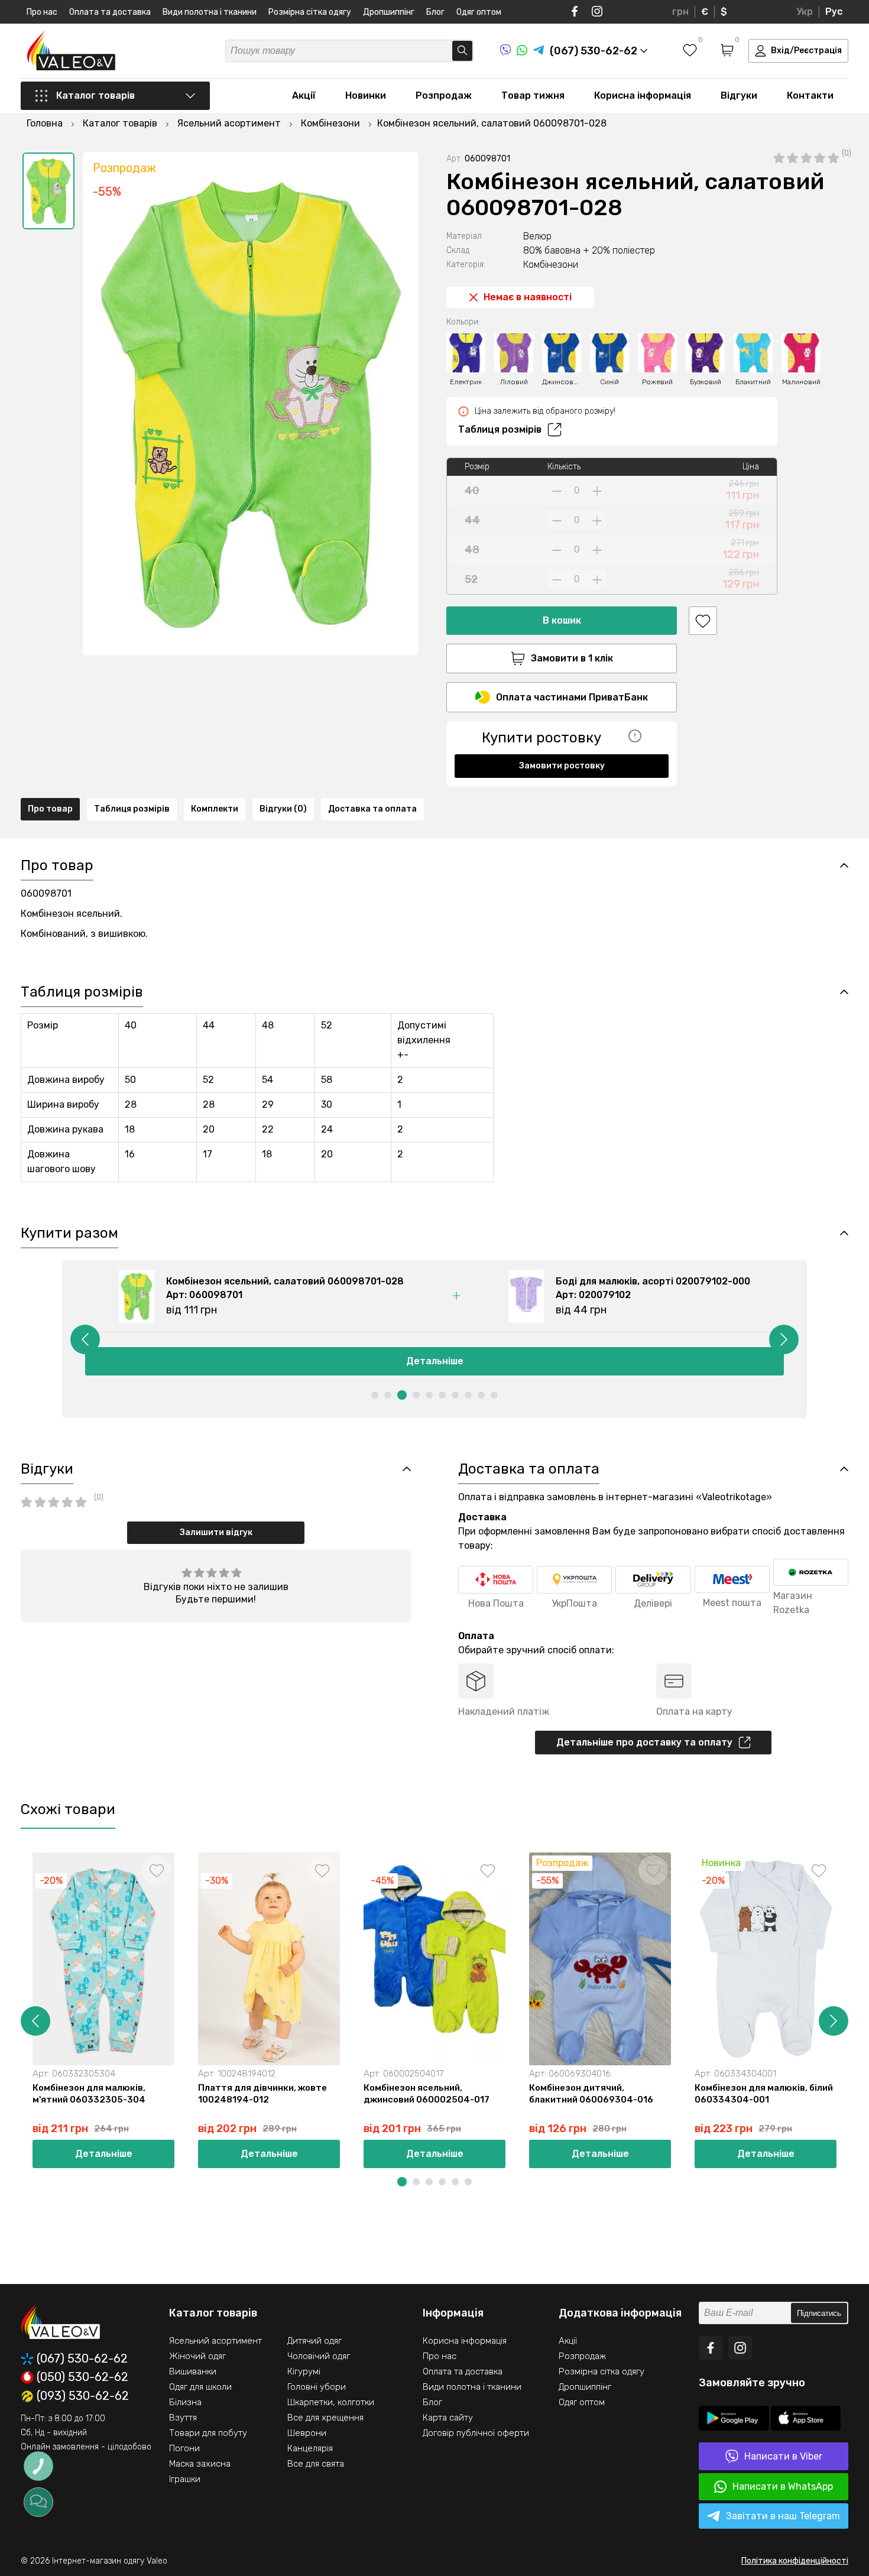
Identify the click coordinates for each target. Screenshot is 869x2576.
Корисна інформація (643, 95)
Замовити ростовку (562, 766)
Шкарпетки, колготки (331, 2402)
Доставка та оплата (372, 809)
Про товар (50, 809)
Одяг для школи (200, 2387)
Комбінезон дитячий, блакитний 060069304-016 (591, 2094)
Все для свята (316, 2464)
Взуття (183, 2418)
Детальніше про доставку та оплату (644, 1742)
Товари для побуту (208, 2433)
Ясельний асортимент (215, 2341)
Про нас (42, 12)
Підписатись (819, 2313)
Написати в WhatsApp (783, 2486)
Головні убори (317, 2387)
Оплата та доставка (110, 12)
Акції (304, 95)
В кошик (562, 620)
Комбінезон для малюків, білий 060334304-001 (764, 2094)
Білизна (185, 2402)
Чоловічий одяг (319, 2356)
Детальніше (435, 1361)
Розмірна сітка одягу (310, 12)
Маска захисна (200, 2464)
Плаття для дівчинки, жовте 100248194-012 (262, 2094)
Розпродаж (444, 95)
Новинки (366, 95)
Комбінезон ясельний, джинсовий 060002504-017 (427, 2094)
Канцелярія (310, 2448)
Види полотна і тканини (210, 12)
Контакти (810, 95)
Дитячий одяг (314, 2341)
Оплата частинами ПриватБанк (572, 697)
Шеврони (307, 2433)
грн (680, 12)
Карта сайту (448, 2418)
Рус (834, 12)
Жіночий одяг (197, 2356)
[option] (48, 191)
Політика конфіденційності (795, 2561)
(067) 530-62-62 (82, 2359)
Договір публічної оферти (476, 2433)
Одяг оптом (479, 12)
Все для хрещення (325, 2418)
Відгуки (739, 95)
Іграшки (185, 2479)
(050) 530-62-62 (82, 2377)
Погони (184, 2448)
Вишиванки (193, 2371)
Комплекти (215, 809)
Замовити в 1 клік (572, 658)
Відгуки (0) (283, 809)
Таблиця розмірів (500, 429)
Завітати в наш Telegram (783, 2516)
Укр (805, 12)
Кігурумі (304, 2371)
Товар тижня (533, 95)
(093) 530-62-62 (83, 2396)
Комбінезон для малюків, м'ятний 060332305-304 (89, 2094)
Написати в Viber (783, 2456)
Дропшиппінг (389, 12)
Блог (435, 12)
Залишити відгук (216, 1532)
